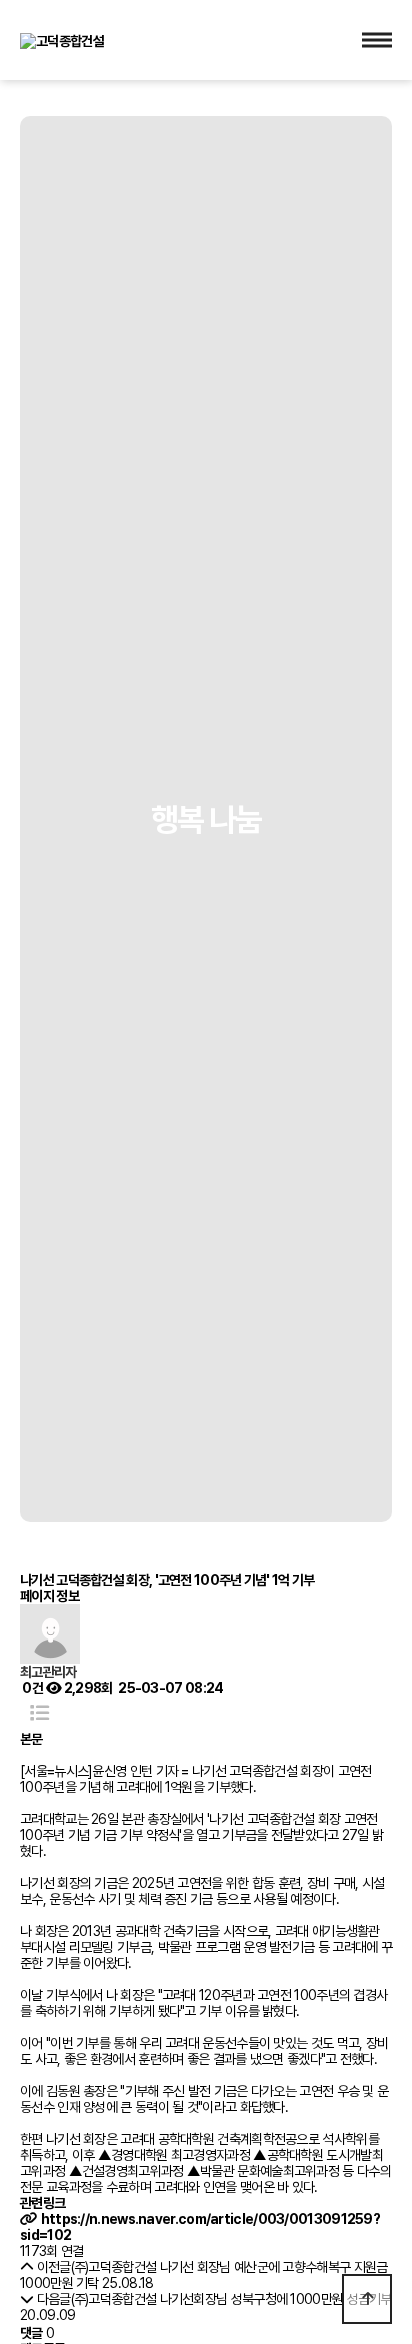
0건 (31, 1688)
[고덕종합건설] (62, 39)
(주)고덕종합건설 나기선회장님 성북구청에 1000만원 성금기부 (231, 2299)
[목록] (39, 1713)
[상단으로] (367, 2299)
